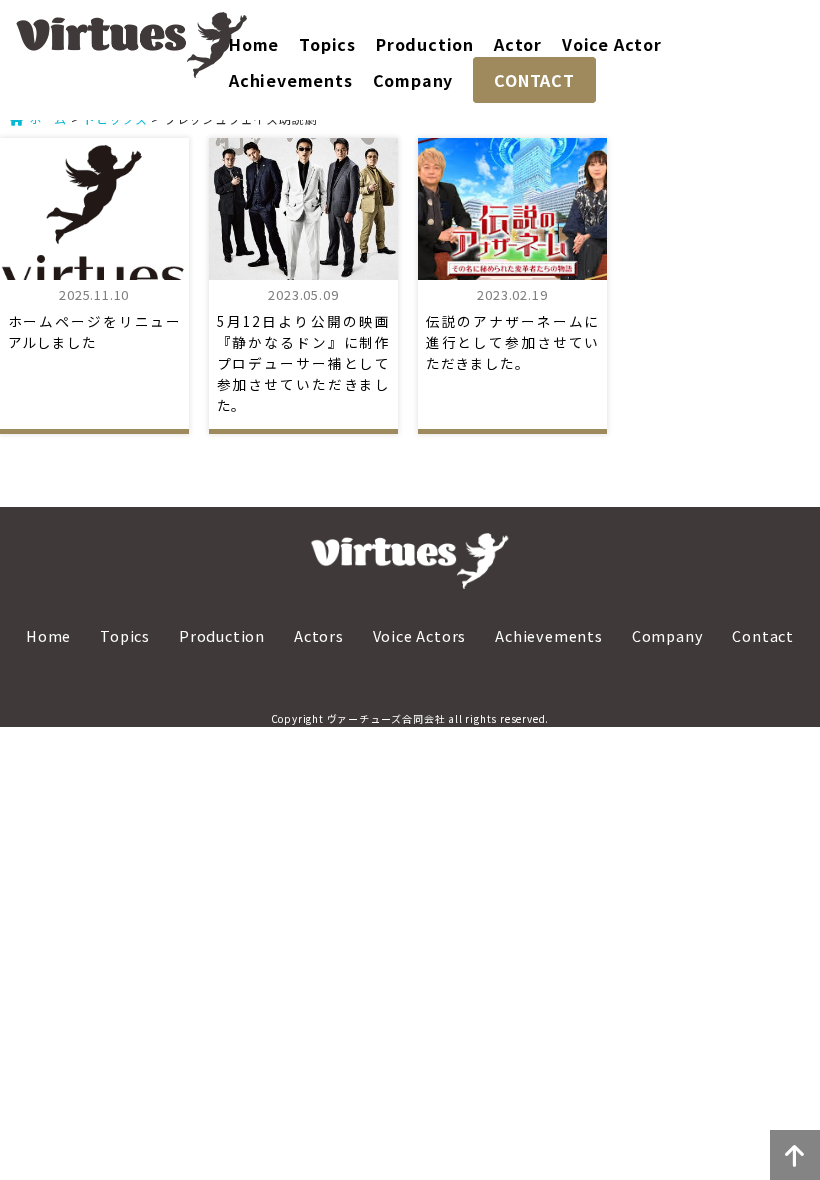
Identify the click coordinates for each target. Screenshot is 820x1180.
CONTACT (534, 80)
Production (425, 44)
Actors (319, 635)
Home (254, 44)
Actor (518, 44)
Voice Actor (612, 44)
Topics (327, 44)
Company (413, 80)
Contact (763, 635)
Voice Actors (420, 635)
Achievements (291, 80)
